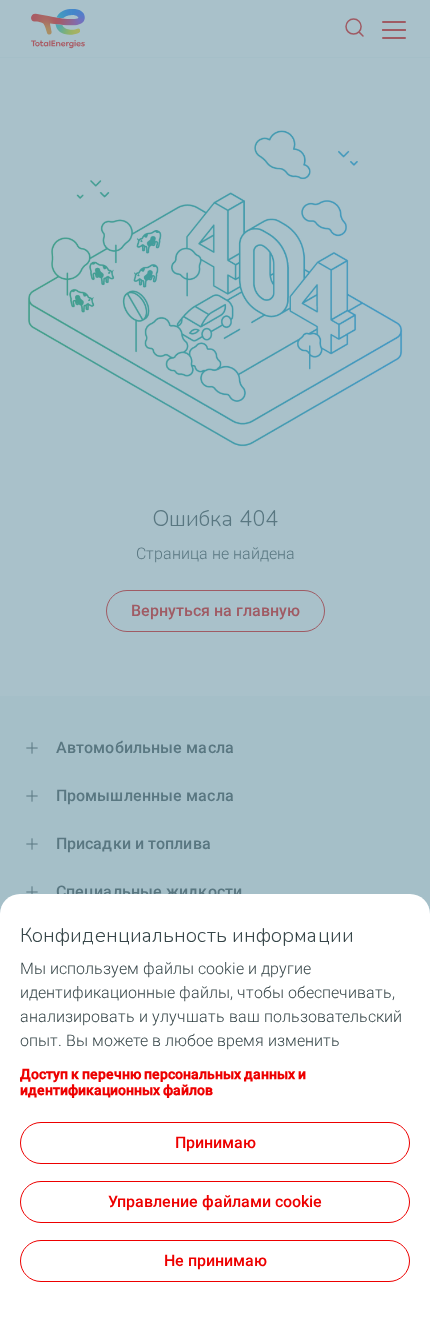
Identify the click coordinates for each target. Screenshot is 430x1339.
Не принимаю (215, 1260)
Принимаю (215, 1142)
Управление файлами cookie (215, 1201)
